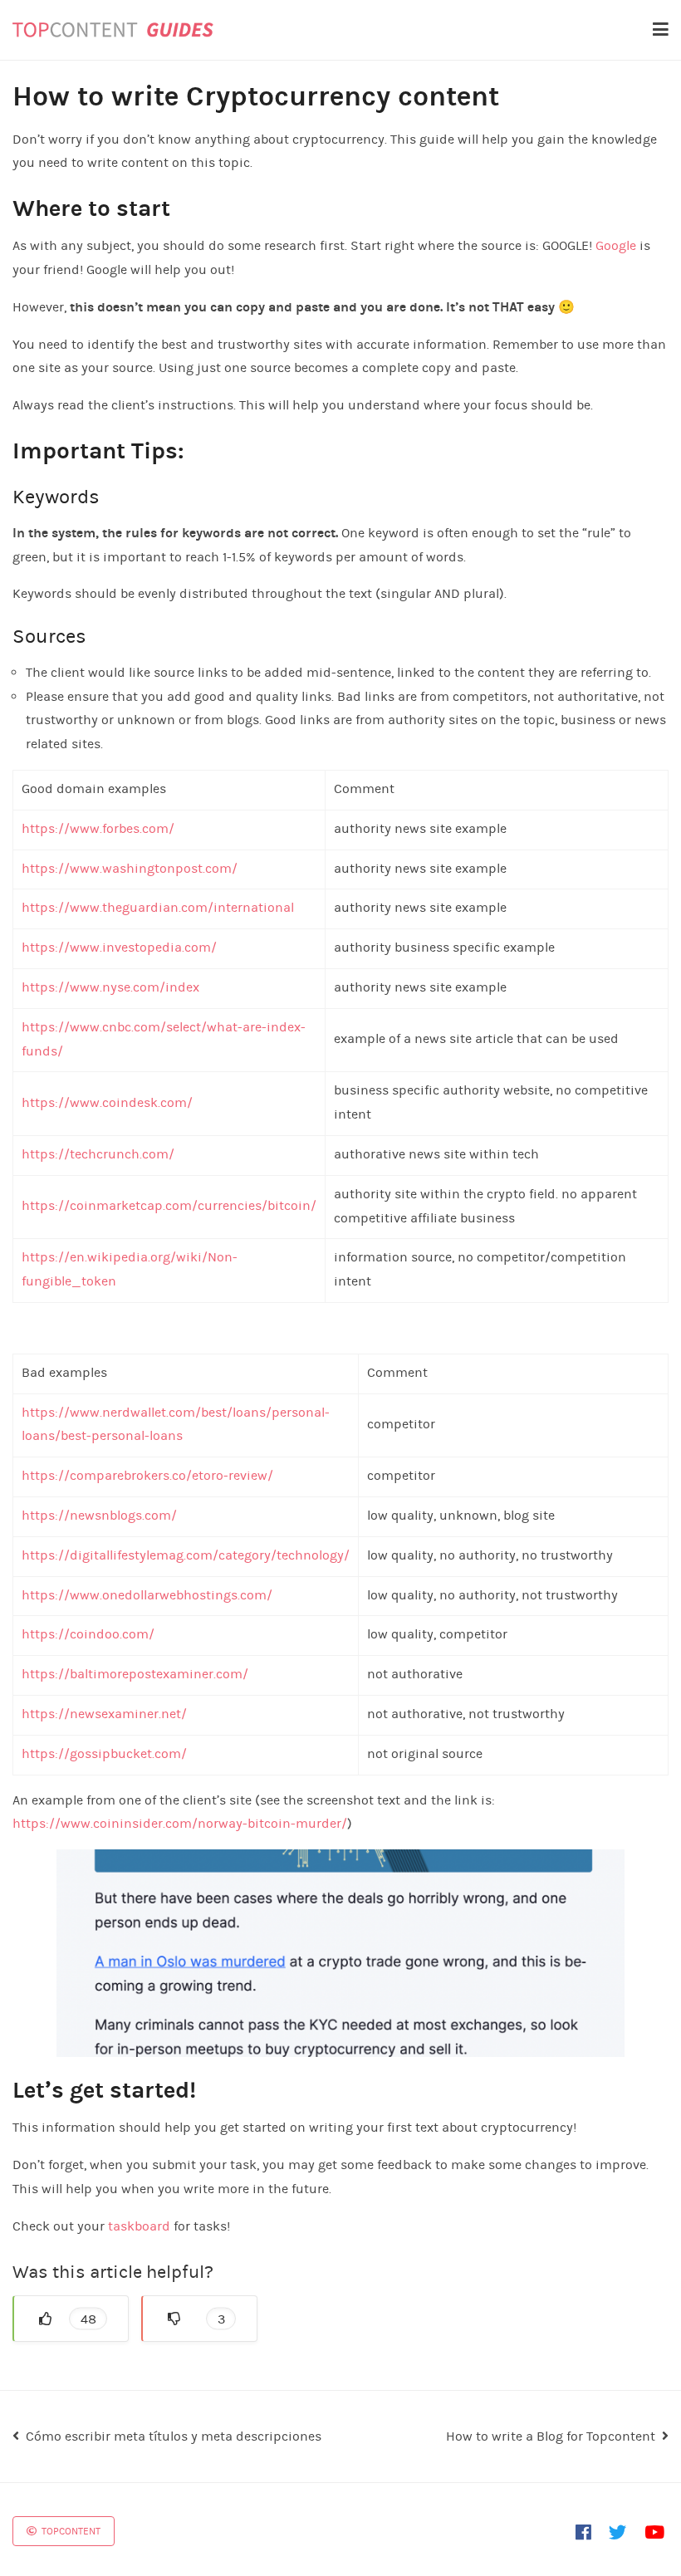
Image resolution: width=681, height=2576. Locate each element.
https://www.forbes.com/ (98, 828)
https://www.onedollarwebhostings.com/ (147, 1595)
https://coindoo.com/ (88, 1634)
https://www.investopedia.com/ (119, 947)
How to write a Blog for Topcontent (551, 2436)
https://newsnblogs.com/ (99, 1515)
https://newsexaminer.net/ (104, 1714)
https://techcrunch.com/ (98, 1154)
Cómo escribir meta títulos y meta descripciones (174, 2436)
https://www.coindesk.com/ (107, 1102)
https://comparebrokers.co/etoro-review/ (147, 1475)
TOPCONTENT (70, 2531)
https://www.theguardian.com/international (158, 907)
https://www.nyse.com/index (110, 987)
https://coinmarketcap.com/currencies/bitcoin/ (169, 1205)
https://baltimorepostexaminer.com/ (135, 1674)
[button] (71, 2319)
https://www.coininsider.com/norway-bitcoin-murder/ (180, 1823)
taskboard (141, 2226)
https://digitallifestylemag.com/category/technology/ (186, 1555)
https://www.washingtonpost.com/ (130, 868)
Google (616, 245)
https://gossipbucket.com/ (104, 1753)
